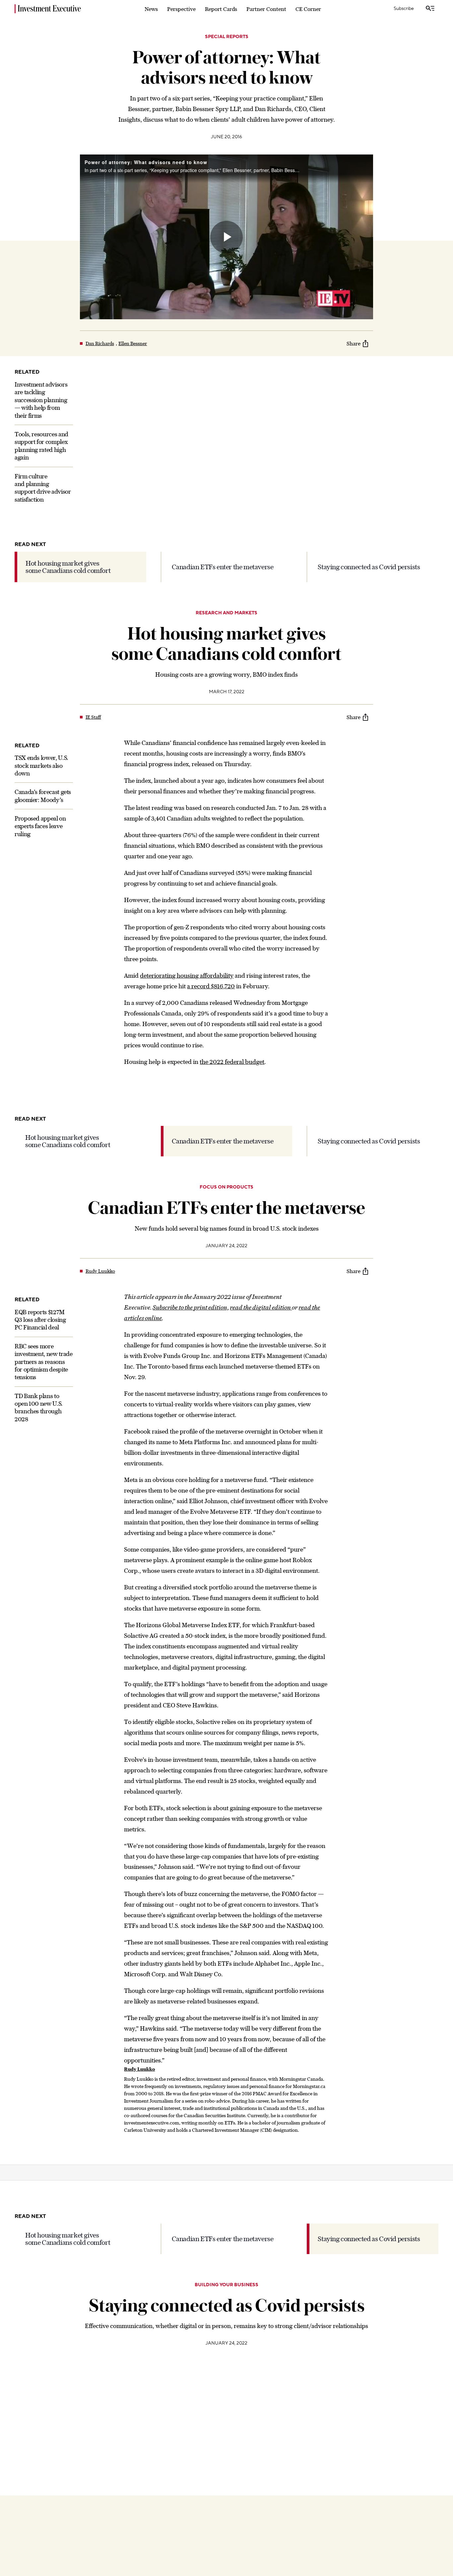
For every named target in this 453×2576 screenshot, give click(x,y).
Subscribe (404, 9)
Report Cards (221, 9)
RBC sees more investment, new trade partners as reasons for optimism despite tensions (43, 1362)
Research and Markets (227, 613)
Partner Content (266, 9)
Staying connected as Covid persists (369, 567)
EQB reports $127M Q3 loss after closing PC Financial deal (40, 1320)
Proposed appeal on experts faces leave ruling (40, 827)
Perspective (181, 9)
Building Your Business (227, 2285)
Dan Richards (100, 343)
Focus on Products (227, 1187)
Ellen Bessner (133, 343)
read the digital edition (261, 1307)
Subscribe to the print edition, (191, 1307)
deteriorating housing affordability (187, 976)
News (151, 9)
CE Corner (308, 9)
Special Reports (227, 37)
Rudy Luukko (100, 1271)
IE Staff (93, 717)
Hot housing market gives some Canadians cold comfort (68, 567)
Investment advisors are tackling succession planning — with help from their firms (41, 400)
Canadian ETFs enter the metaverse (223, 567)
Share (354, 343)
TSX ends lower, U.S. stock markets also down (41, 766)
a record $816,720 (211, 986)
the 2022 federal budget (232, 1062)
